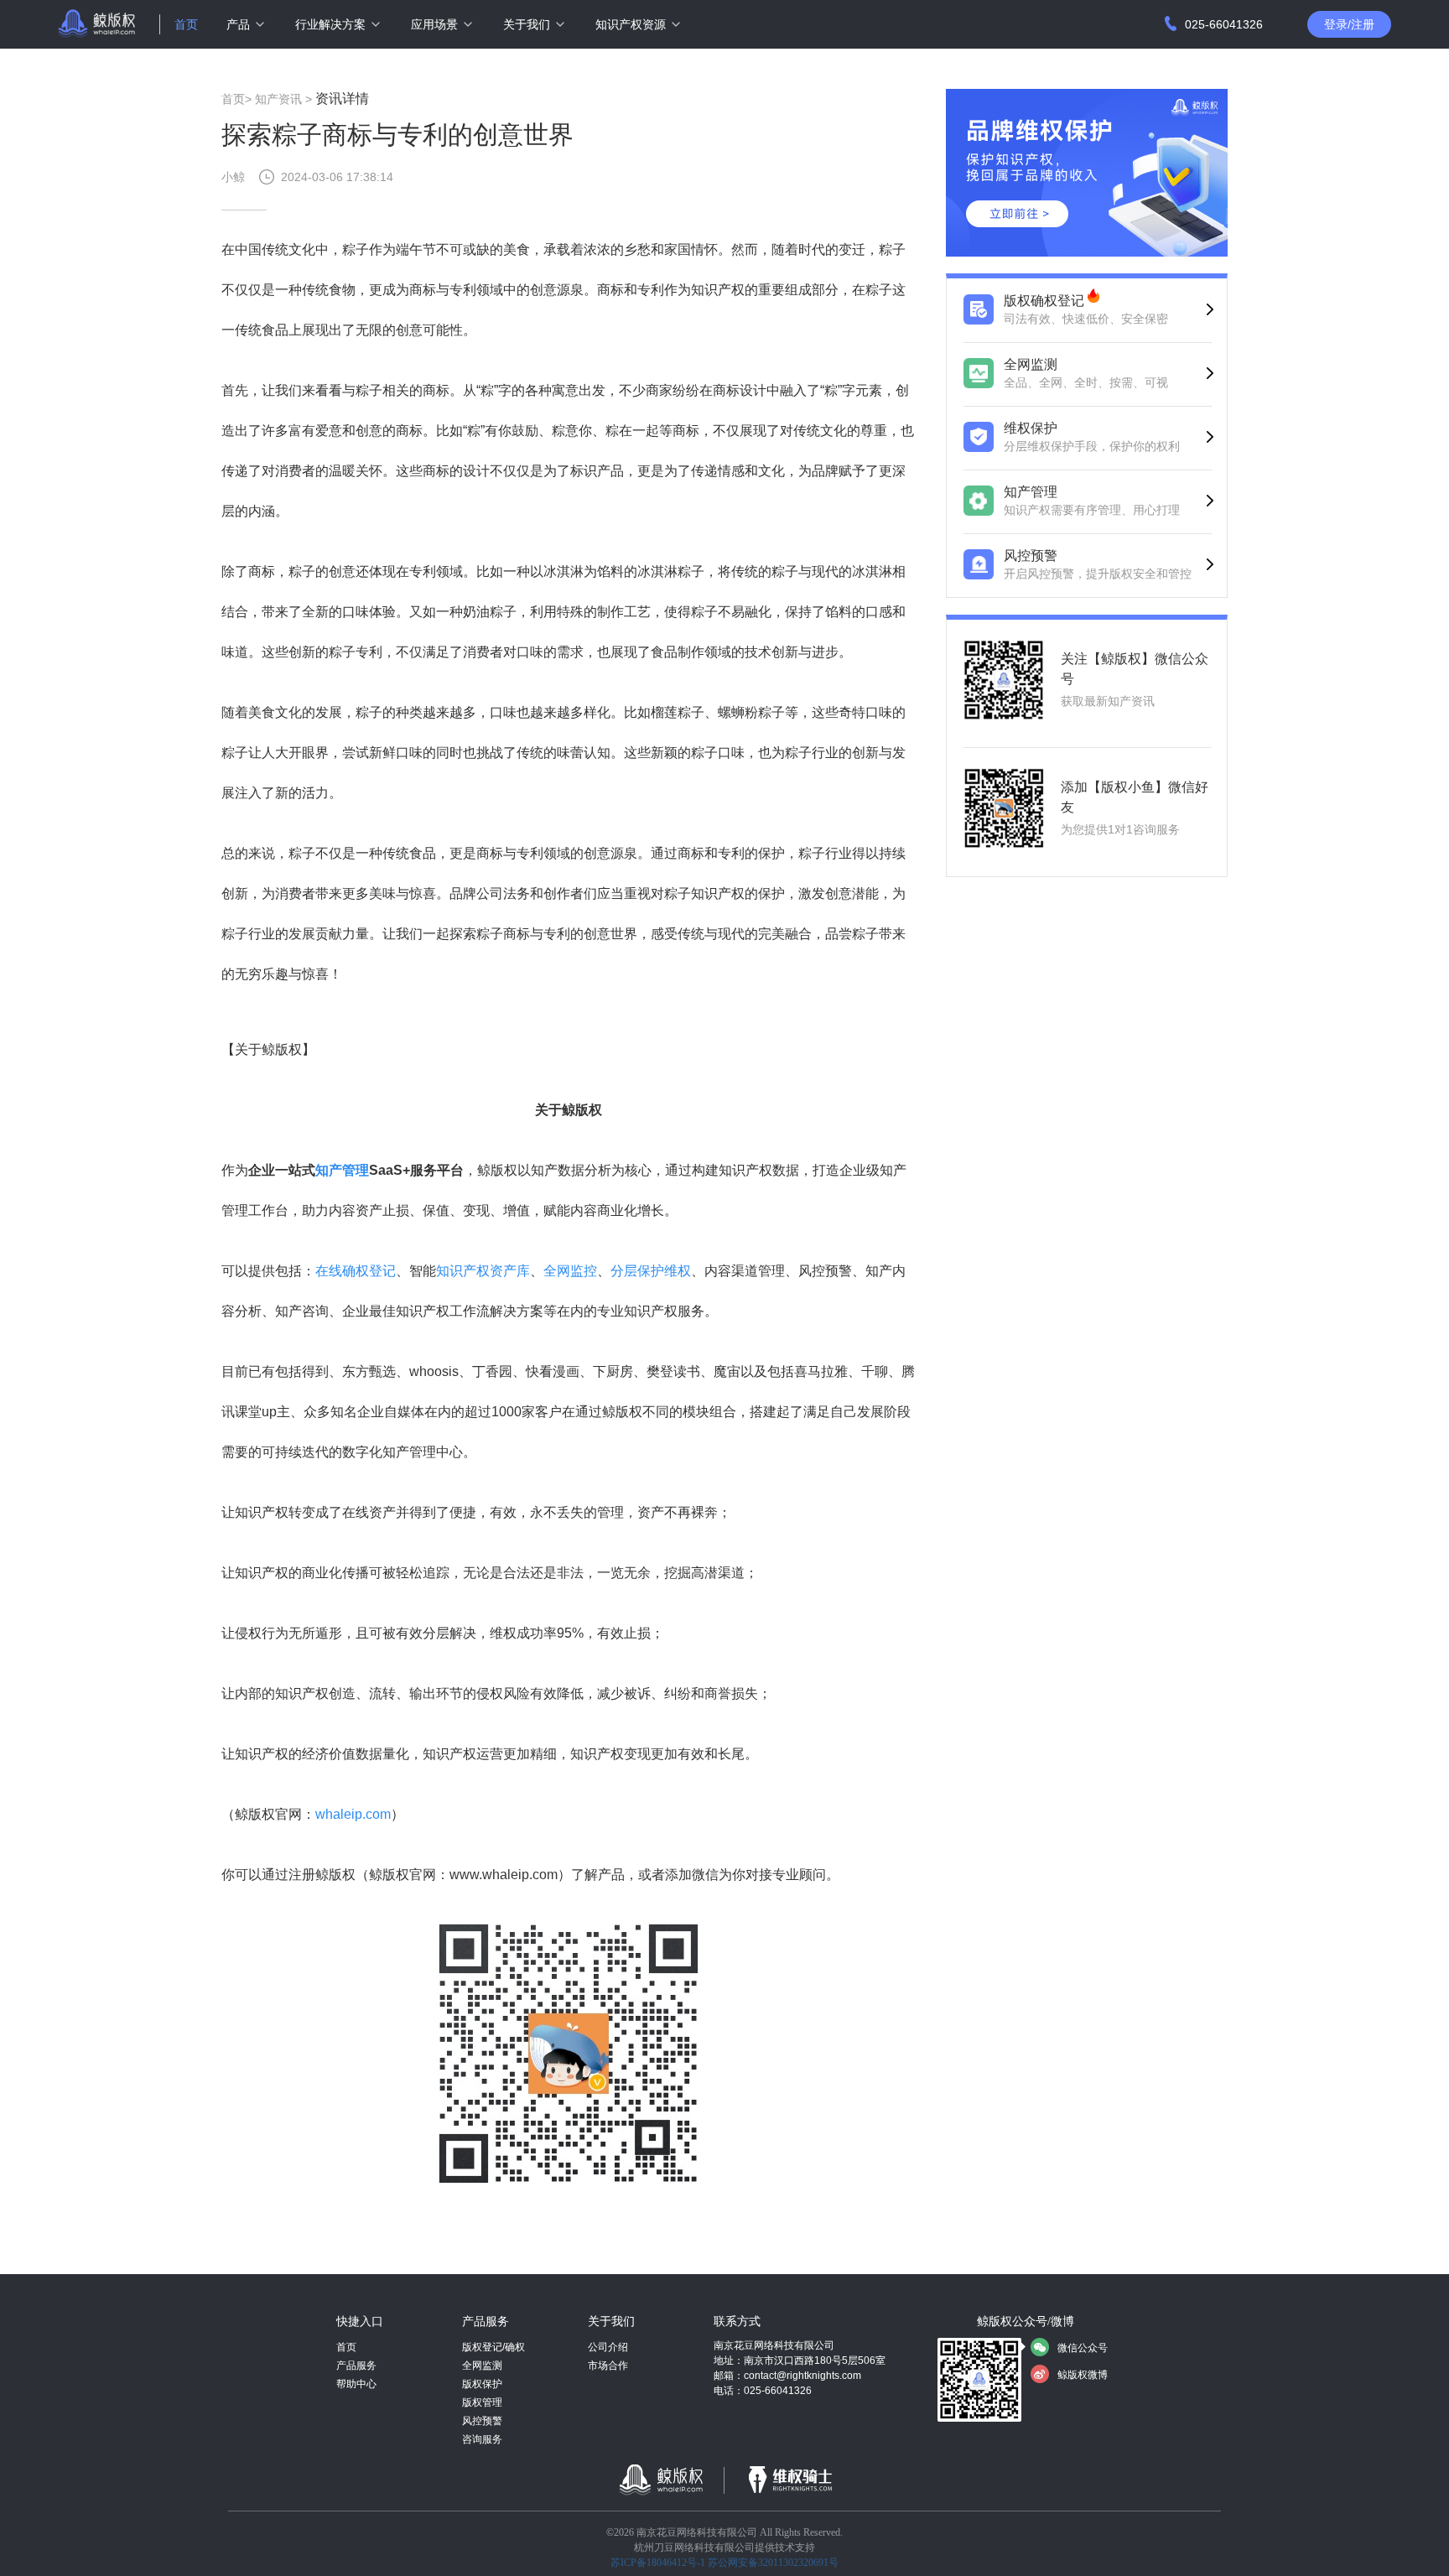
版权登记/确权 (493, 2347)
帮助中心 (356, 2384)
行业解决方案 (330, 24)
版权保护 (482, 2384)
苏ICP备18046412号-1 (658, 2563)
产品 (238, 24)
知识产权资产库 (483, 1271)
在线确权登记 (356, 1271)
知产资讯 (278, 99)
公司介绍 (608, 2347)
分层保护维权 (651, 1271)
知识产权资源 (631, 24)
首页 (186, 24)
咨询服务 (482, 2439)
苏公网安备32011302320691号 (773, 2563)
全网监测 (482, 2366)
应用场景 (434, 24)
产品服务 (356, 2366)
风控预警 (482, 2421)
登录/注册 (1349, 24)
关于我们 (527, 24)
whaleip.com (353, 1814)
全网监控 (570, 1271)
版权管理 (482, 2402)
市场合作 (608, 2366)
